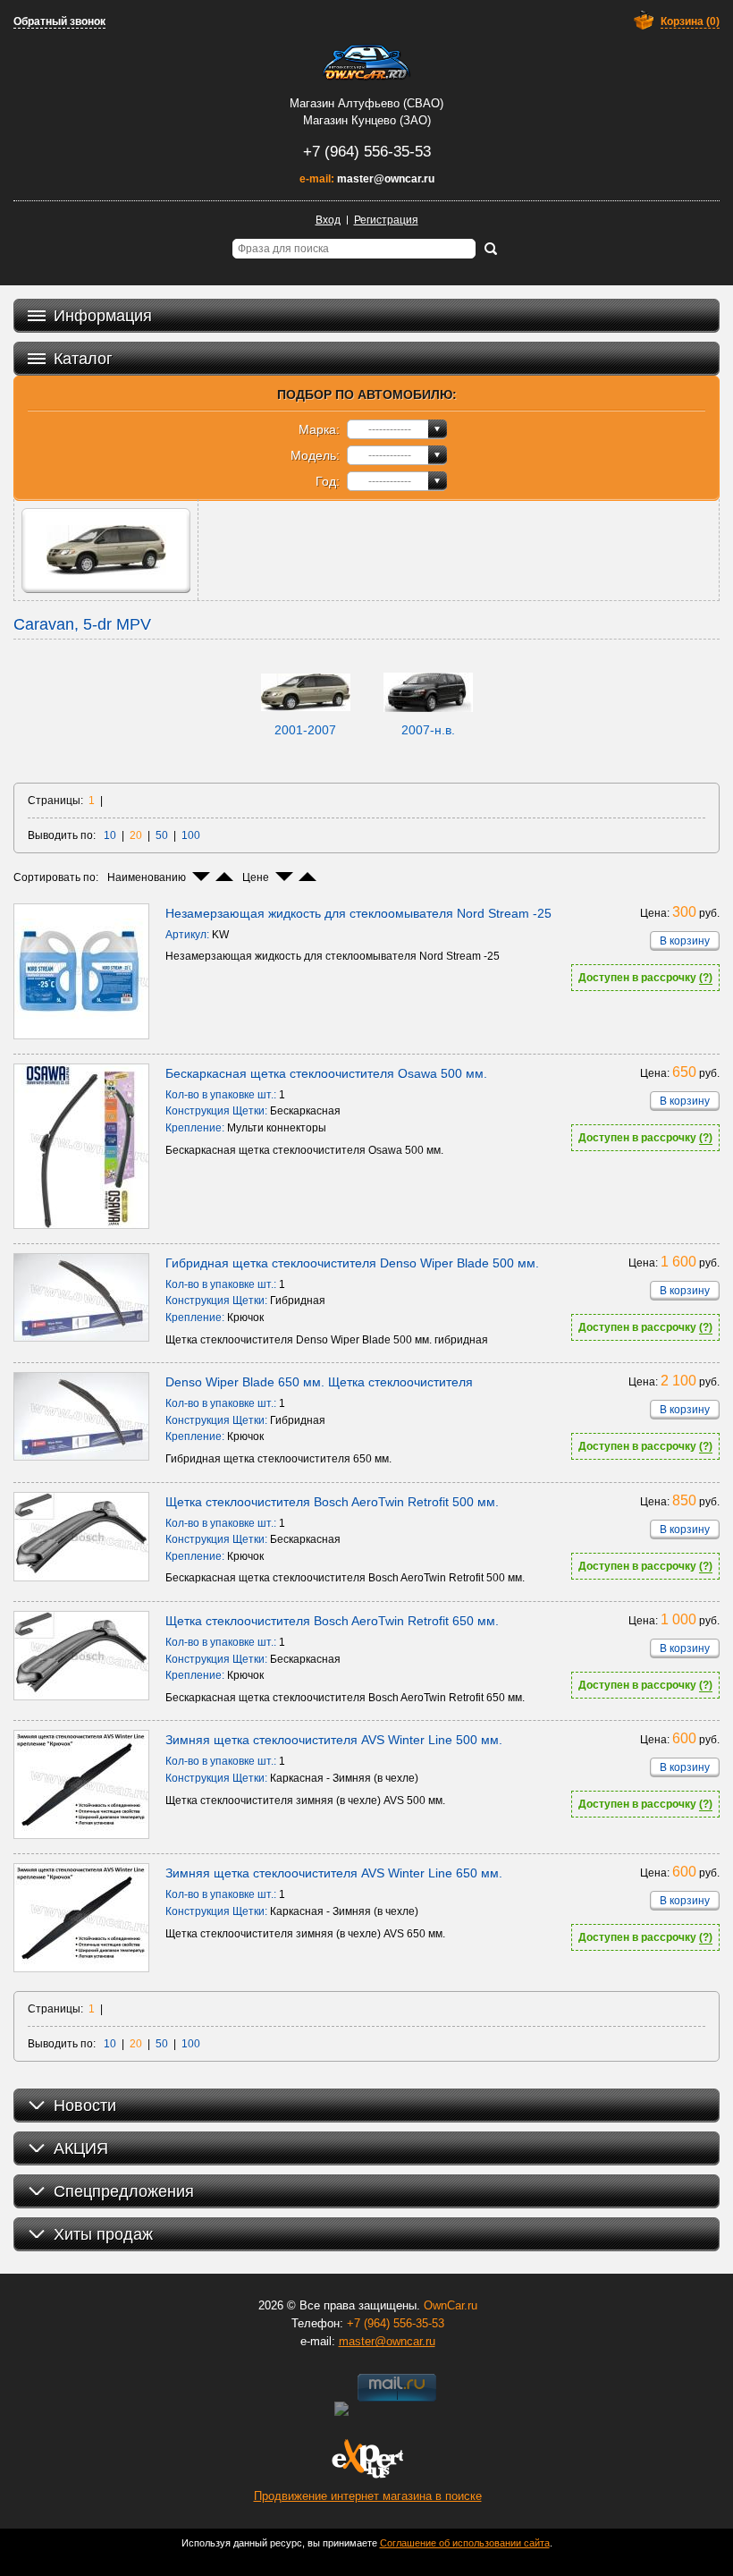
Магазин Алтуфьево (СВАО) (366, 103)
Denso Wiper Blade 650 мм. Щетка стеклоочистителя (319, 1382)
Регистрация (386, 220)
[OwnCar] (366, 63)
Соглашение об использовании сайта (465, 2543)
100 (191, 835)
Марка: (319, 429)
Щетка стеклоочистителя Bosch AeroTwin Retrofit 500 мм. (332, 1502)
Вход (328, 220)
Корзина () (690, 21)
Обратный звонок (59, 21)
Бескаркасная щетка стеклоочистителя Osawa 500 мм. (326, 1073)
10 (110, 835)
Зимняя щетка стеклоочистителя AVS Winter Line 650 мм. (334, 1873)
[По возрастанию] (224, 877)
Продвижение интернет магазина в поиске (368, 2496)
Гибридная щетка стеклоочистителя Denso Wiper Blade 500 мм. (352, 1263)
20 (136, 835)
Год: (328, 481)
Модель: (315, 455)
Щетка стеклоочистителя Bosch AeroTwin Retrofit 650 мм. (332, 1621)
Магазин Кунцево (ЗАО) (367, 120)
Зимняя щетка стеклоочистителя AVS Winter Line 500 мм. (334, 1740)
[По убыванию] (201, 877)
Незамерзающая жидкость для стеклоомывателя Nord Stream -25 (358, 913)
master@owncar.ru (386, 179)
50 (162, 835)
